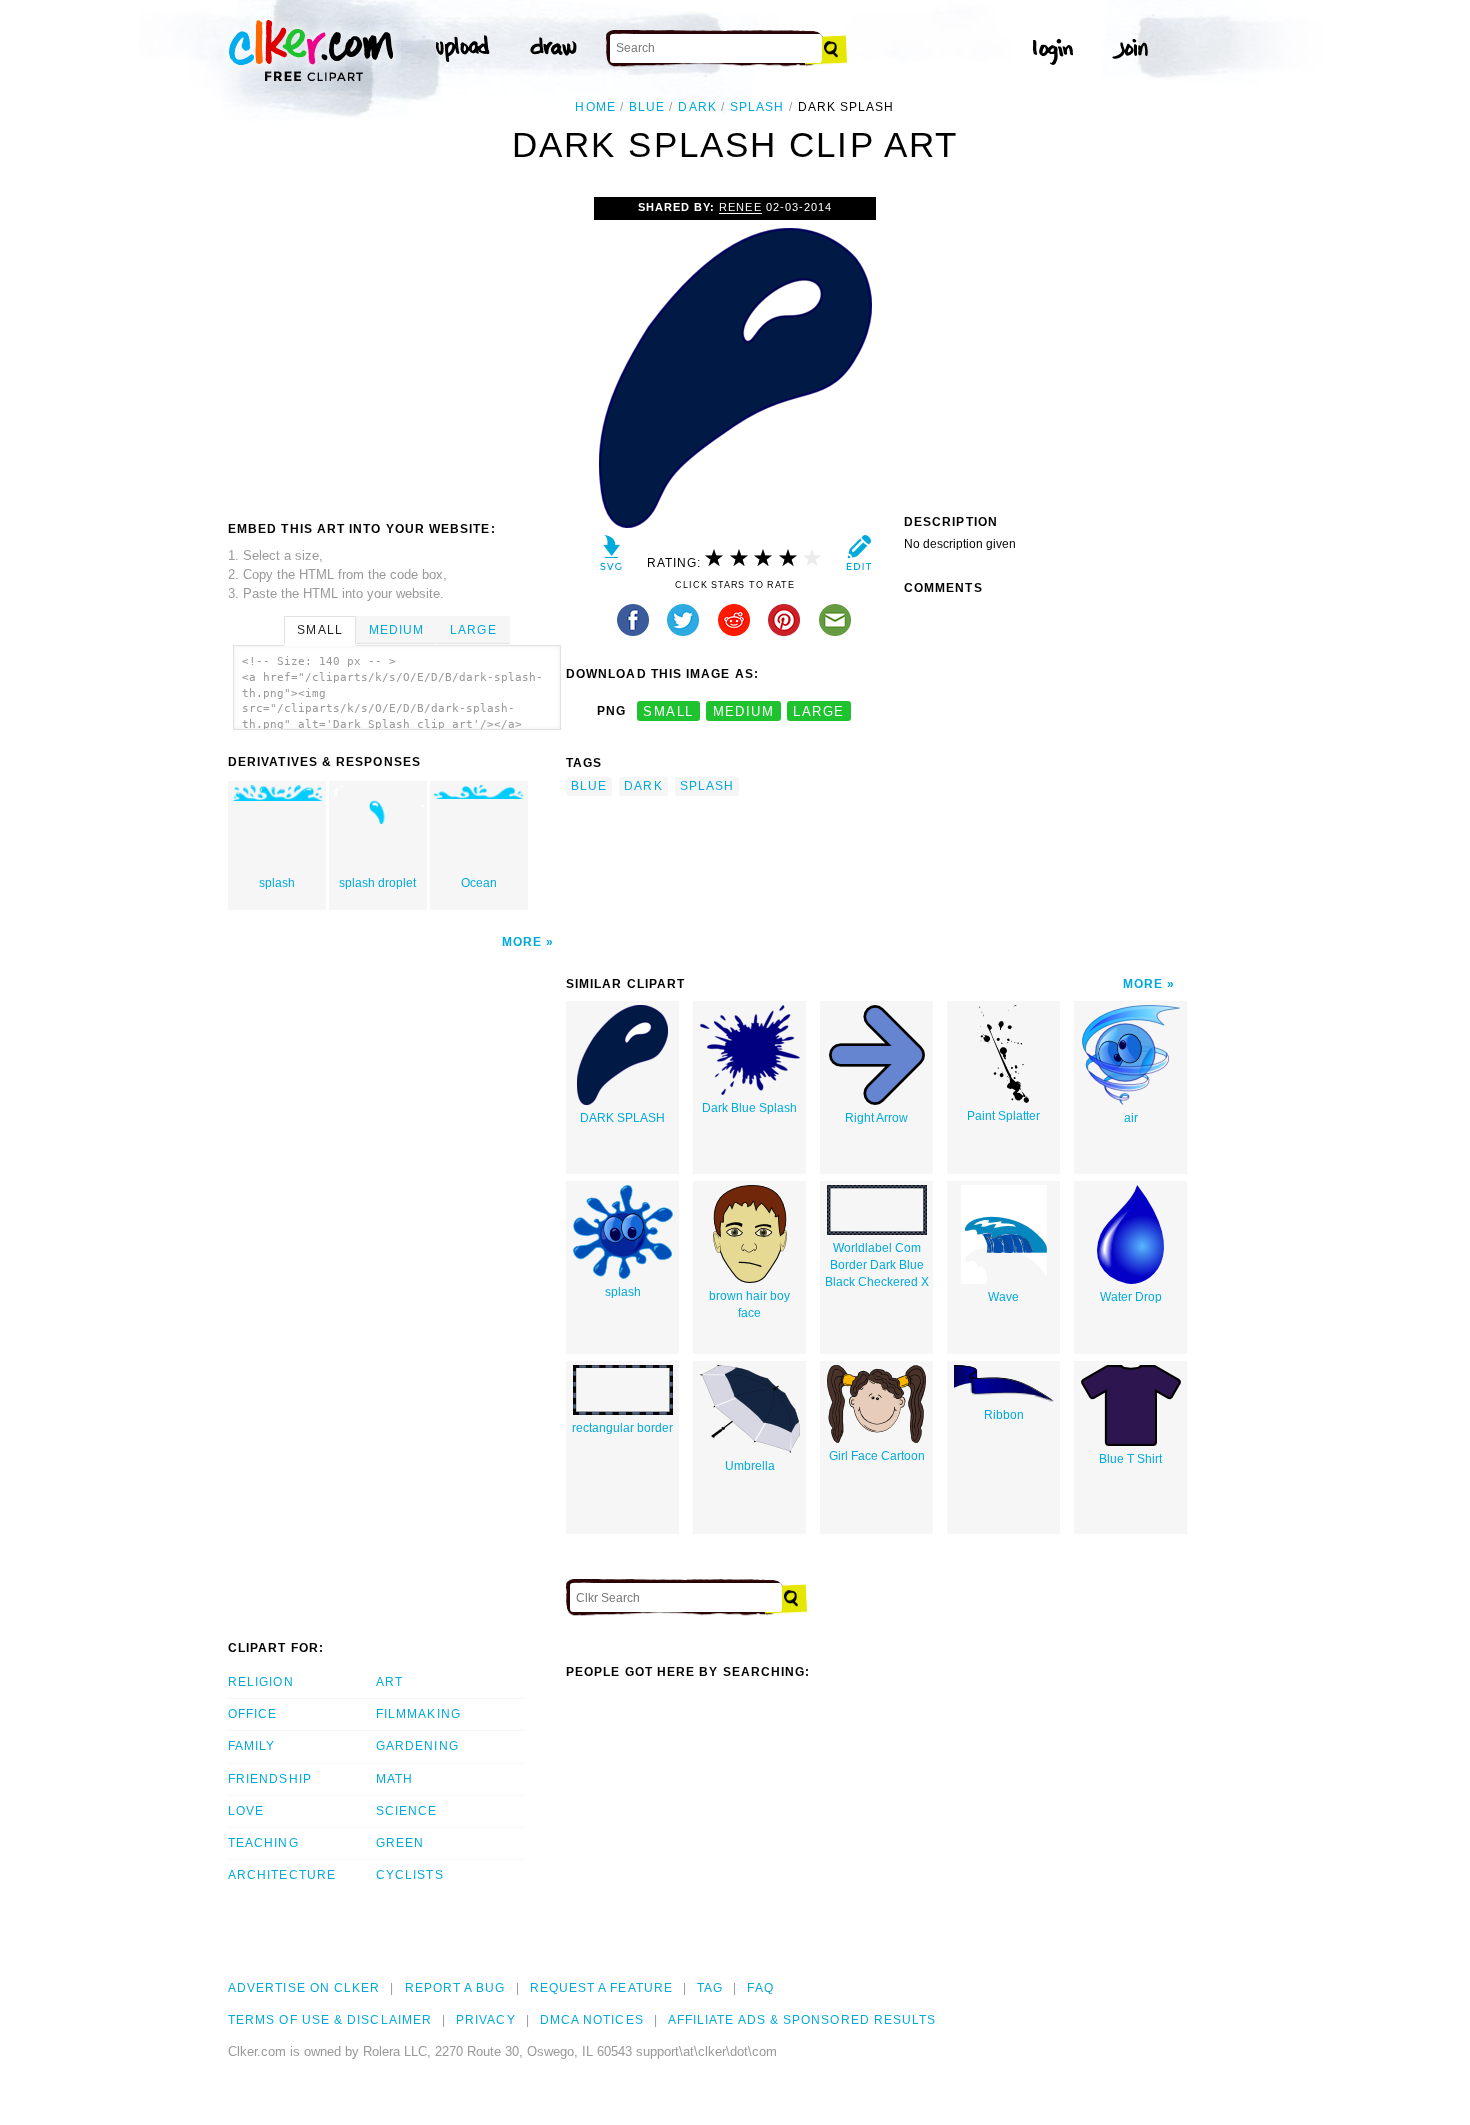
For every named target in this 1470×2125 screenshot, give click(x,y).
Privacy (486, 2020)
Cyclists (410, 1875)
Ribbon (1004, 1415)
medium (744, 711)
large (818, 711)
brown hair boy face (749, 1304)
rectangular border (622, 1428)
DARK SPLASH (622, 1118)
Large (473, 630)
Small (319, 630)
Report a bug (455, 1988)
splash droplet (377, 883)
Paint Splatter (1003, 1116)
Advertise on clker (304, 1988)
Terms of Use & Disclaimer (330, 2020)
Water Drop (1131, 1297)
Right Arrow (876, 1118)
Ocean (479, 883)
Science (407, 1811)
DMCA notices (592, 2020)
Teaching (263, 1843)
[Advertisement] (396, 347)
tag (710, 1988)
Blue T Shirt (1130, 1459)
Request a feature (601, 1988)
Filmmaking (418, 1714)
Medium (396, 630)
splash (757, 107)
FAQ (760, 1988)
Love (246, 1811)
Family (251, 1746)
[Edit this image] (858, 557)
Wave (1003, 1297)
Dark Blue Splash (749, 1108)
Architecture (282, 1875)
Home (595, 107)
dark (697, 107)
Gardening (417, 1746)
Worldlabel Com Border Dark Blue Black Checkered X (877, 1265)
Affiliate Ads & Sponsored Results (802, 2020)
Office (252, 1714)
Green (400, 1843)
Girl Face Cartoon (877, 1456)
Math (394, 1779)
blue (647, 107)
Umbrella (750, 1466)
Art (389, 1682)
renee (740, 207)
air (1131, 1118)
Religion (261, 1682)
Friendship (270, 1779)
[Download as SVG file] (611, 557)
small (668, 711)
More (522, 942)
